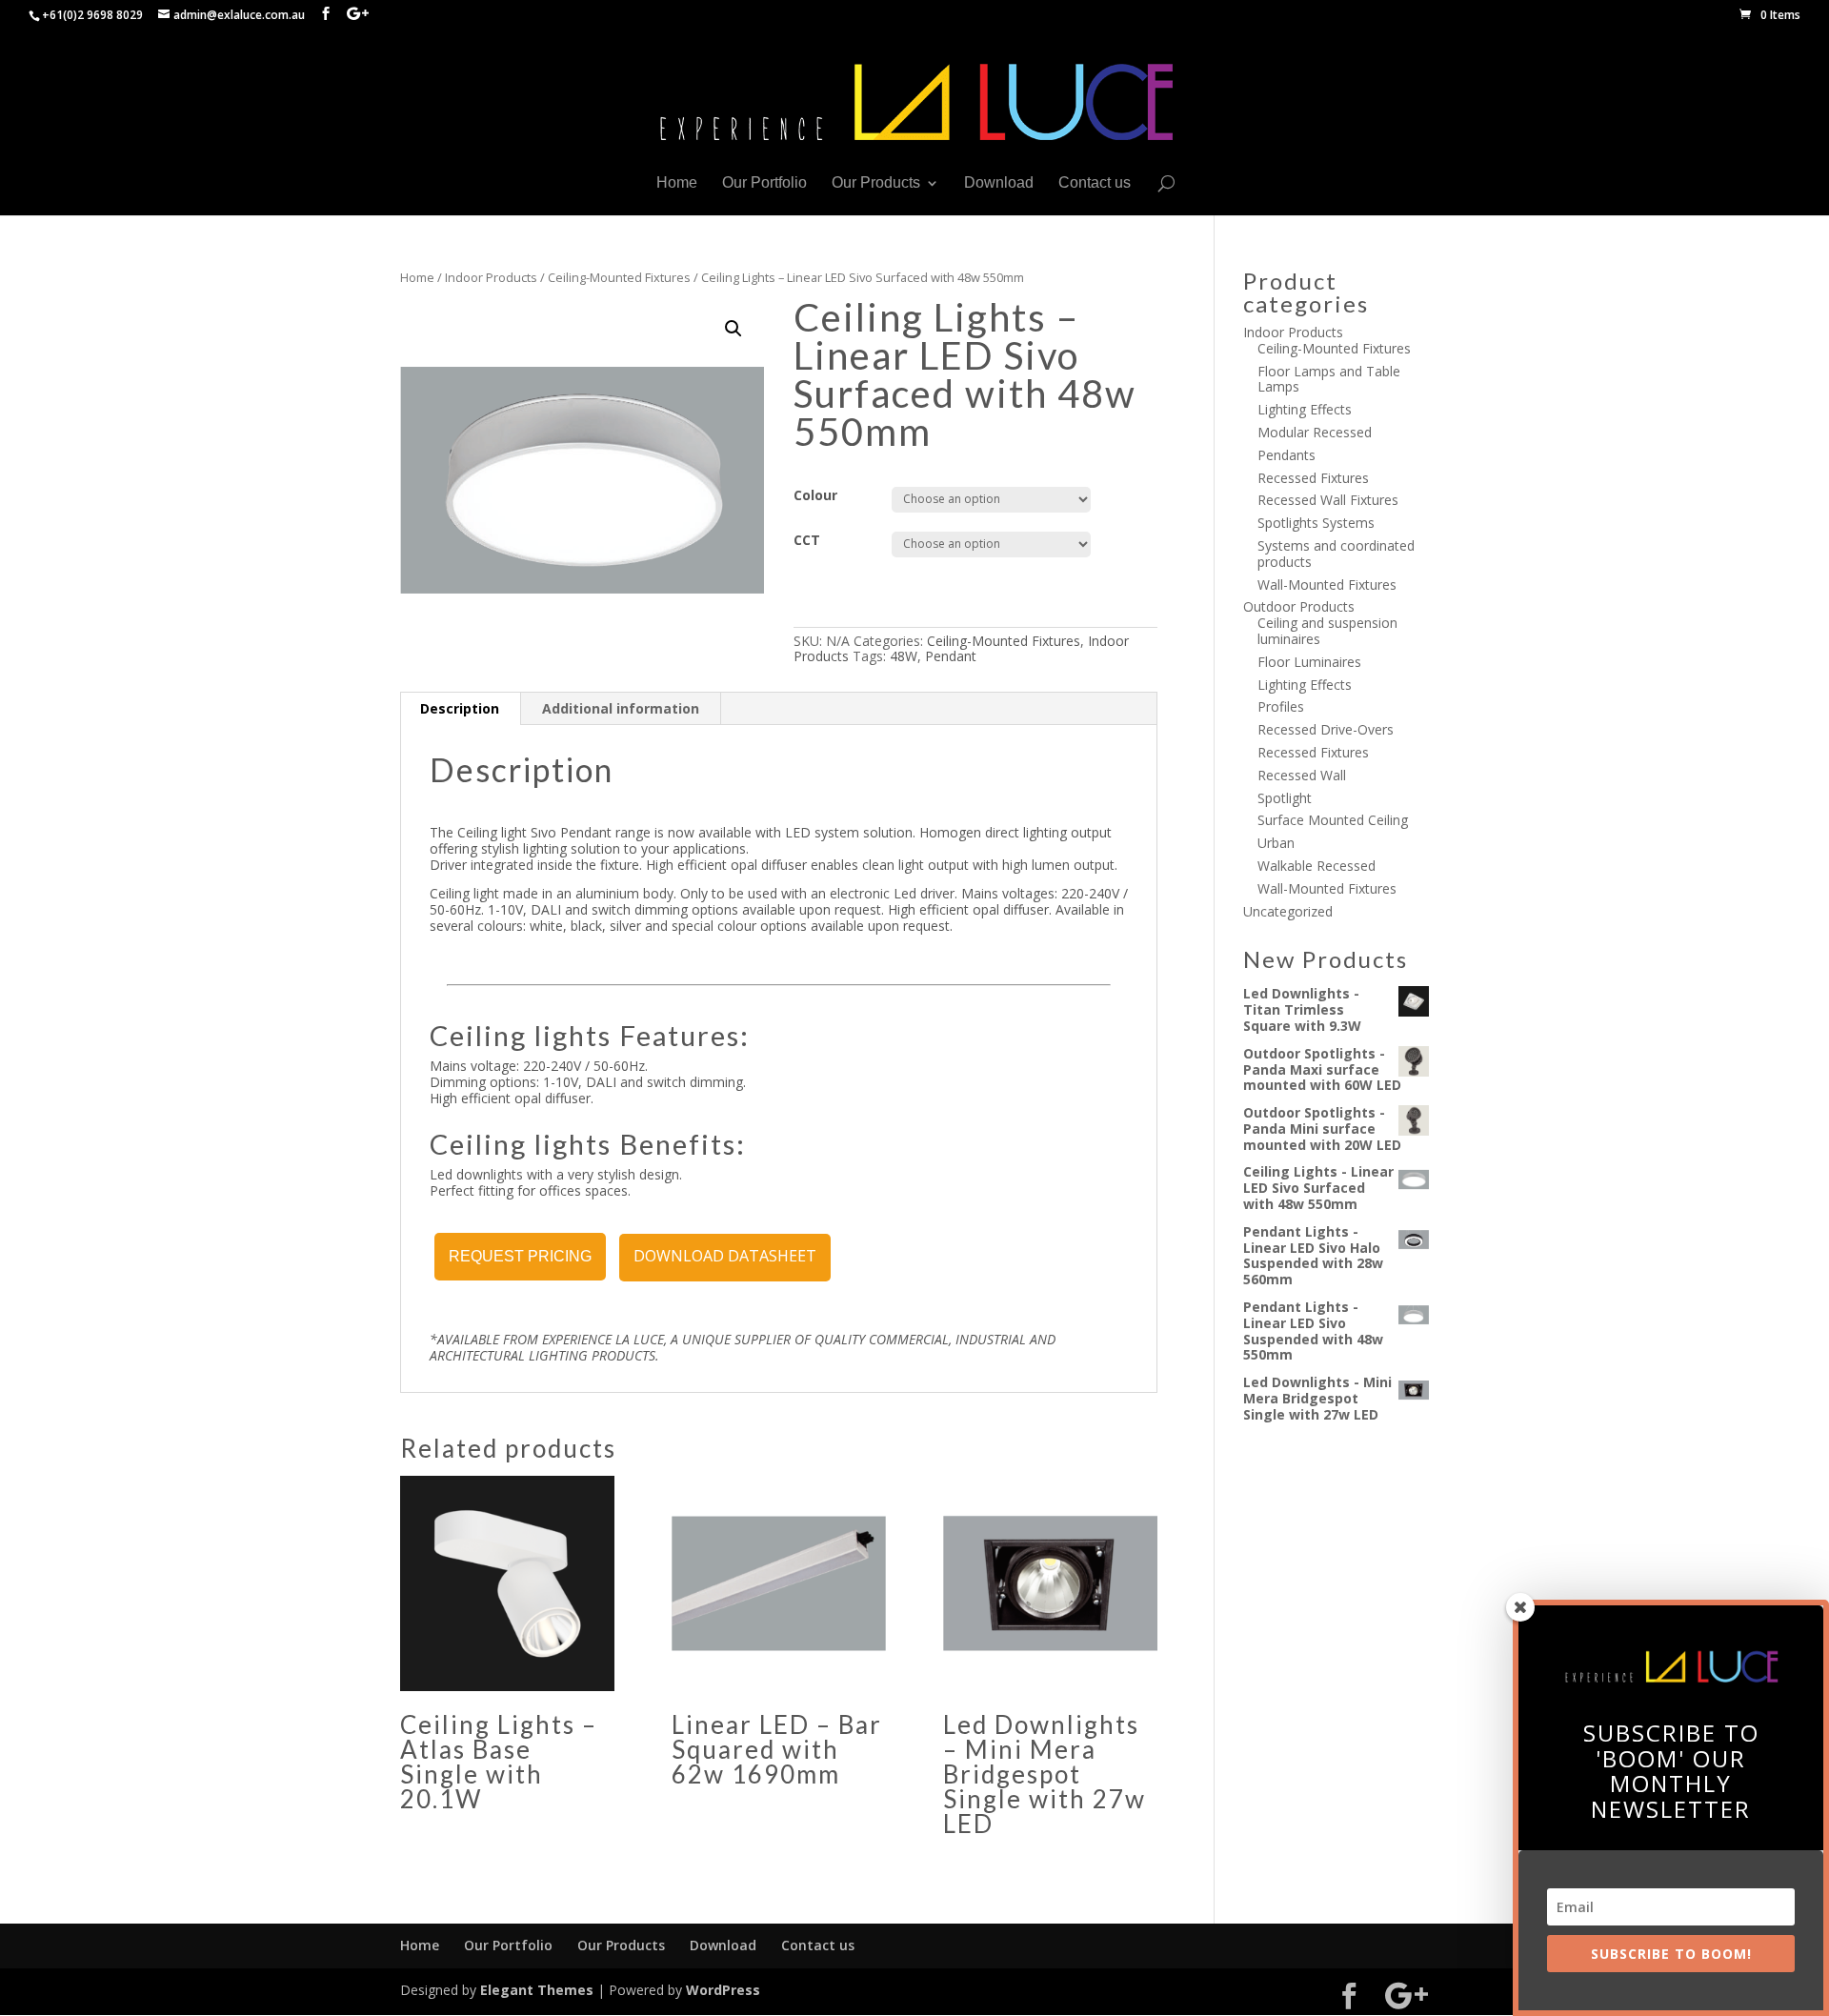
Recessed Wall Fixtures (1328, 500)
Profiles (1281, 706)
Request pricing (520, 1256)
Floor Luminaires (1309, 662)
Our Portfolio (764, 183)
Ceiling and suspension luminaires (1327, 631)
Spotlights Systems (1316, 523)
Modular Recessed (1315, 432)
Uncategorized (1288, 911)
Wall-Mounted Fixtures (1327, 585)
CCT (807, 540)
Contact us (1095, 183)
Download (999, 183)
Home (677, 183)
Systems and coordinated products (1336, 554)
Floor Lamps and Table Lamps (1329, 379)
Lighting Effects (1305, 409)
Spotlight (1285, 798)
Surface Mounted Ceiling (1333, 820)
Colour (815, 495)
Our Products (876, 183)
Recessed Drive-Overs (1326, 729)
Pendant (951, 656)
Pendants (1286, 455)
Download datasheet (725, 1256)
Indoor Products (491, 277)
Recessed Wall (1302, 775)
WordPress (723, 1990)
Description (460, 708)
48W (904, 656)
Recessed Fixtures (1313, 478)
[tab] (460, 709)
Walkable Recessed (1316, 866)
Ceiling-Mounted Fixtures (619, 277)
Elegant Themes (537, 1990)
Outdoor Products (1299, 606)
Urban (1276, 843)
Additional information (621, 708)
